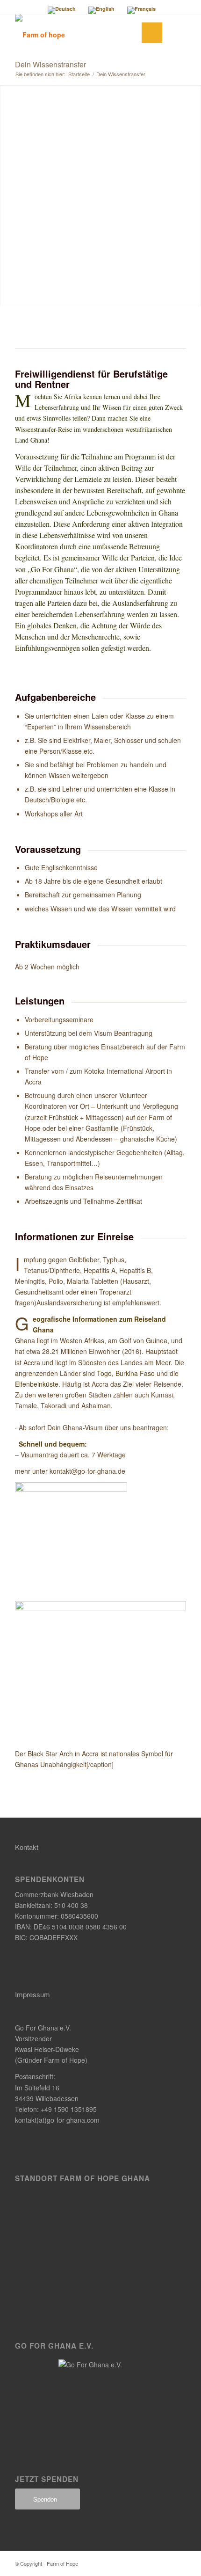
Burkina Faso (135, 1373)
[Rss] (179, 2563)
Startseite (79, 74)
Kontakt (27, 1847)
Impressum (32, 1994)
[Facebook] (165, 2563)
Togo (104, 1373)
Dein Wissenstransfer (50, 64)
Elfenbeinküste (37, 1384)
